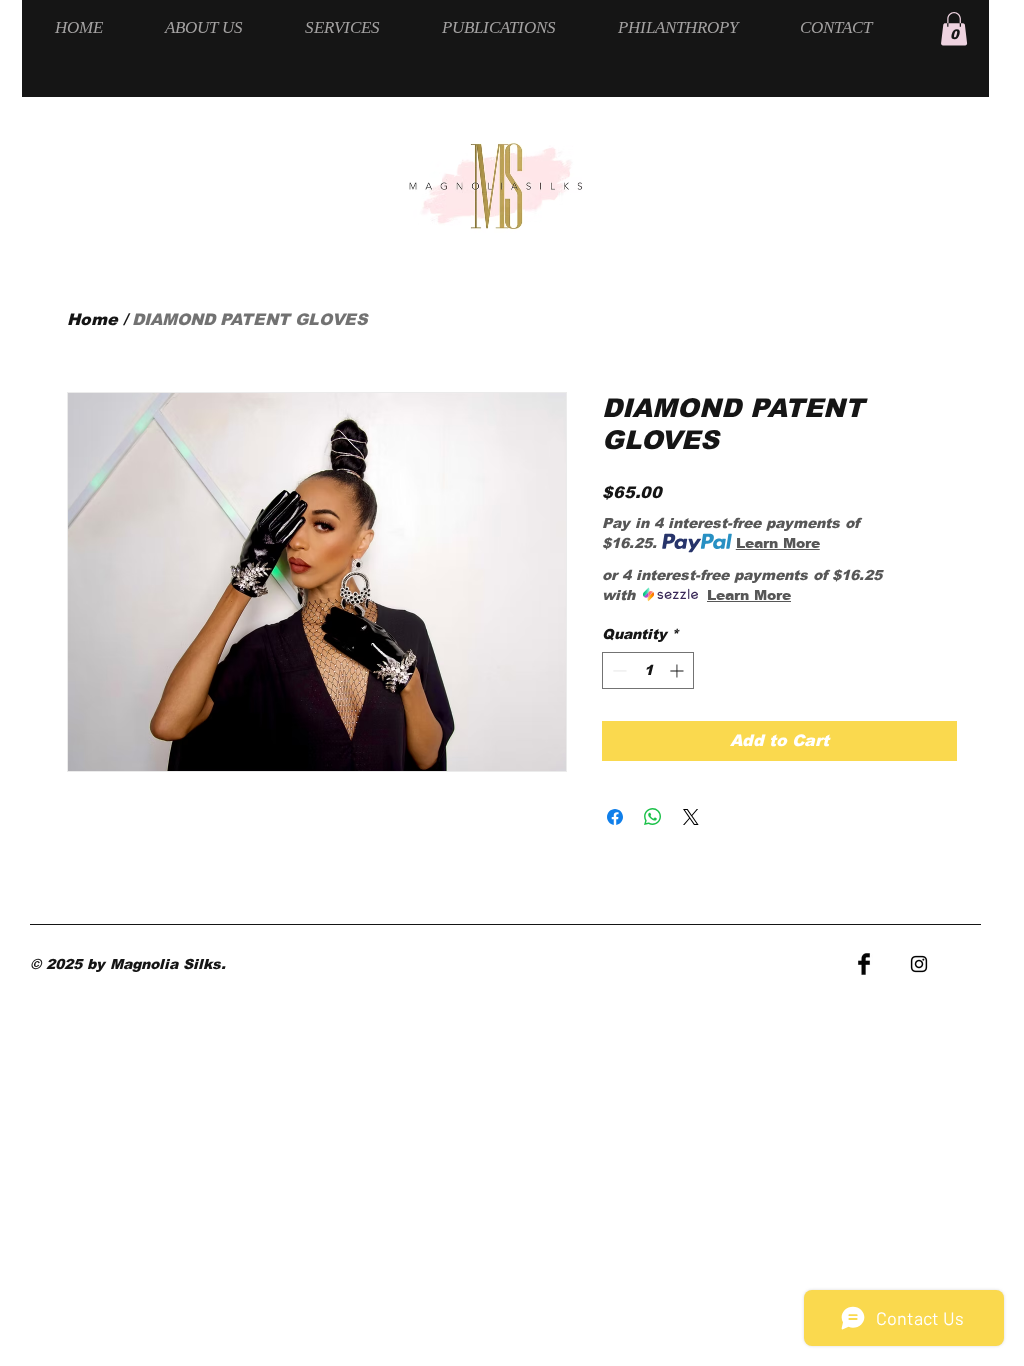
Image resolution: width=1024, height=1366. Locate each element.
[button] (954, 28)
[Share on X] (691, 817)
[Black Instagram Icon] (919, 964)
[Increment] (678, 670)
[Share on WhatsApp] (653, 817)
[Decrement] (617, 670)
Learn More (778, 543)
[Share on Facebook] (615, 817)
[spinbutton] (648, 670)
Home (92, 319)
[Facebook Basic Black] (864, 964)
